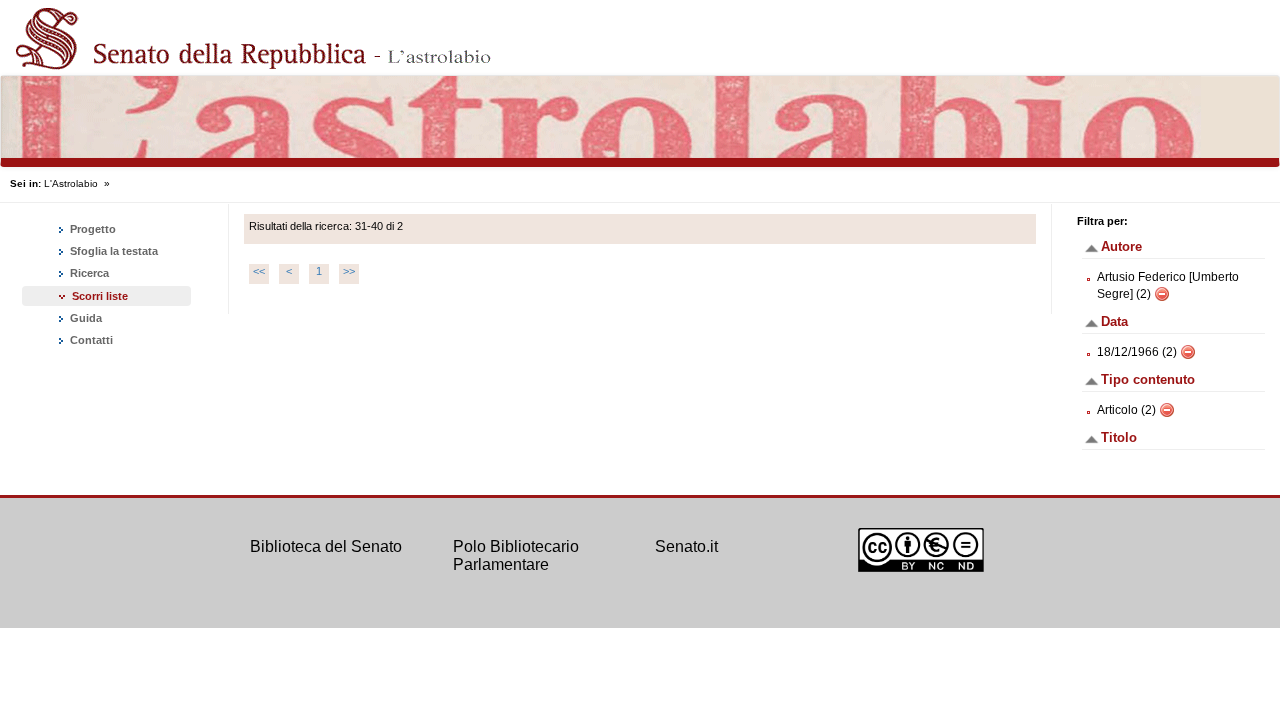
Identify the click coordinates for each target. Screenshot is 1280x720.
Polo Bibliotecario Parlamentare (516, 555)
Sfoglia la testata (112, 251)
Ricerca (88, 273)
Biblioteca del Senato (326, 546)
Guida (84, 318)
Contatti (90, 340)
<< (259, 271)
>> (349, 271)
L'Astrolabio (71, 183)
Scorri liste (100, 296)
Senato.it (686, 546)
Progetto (91, 229)
